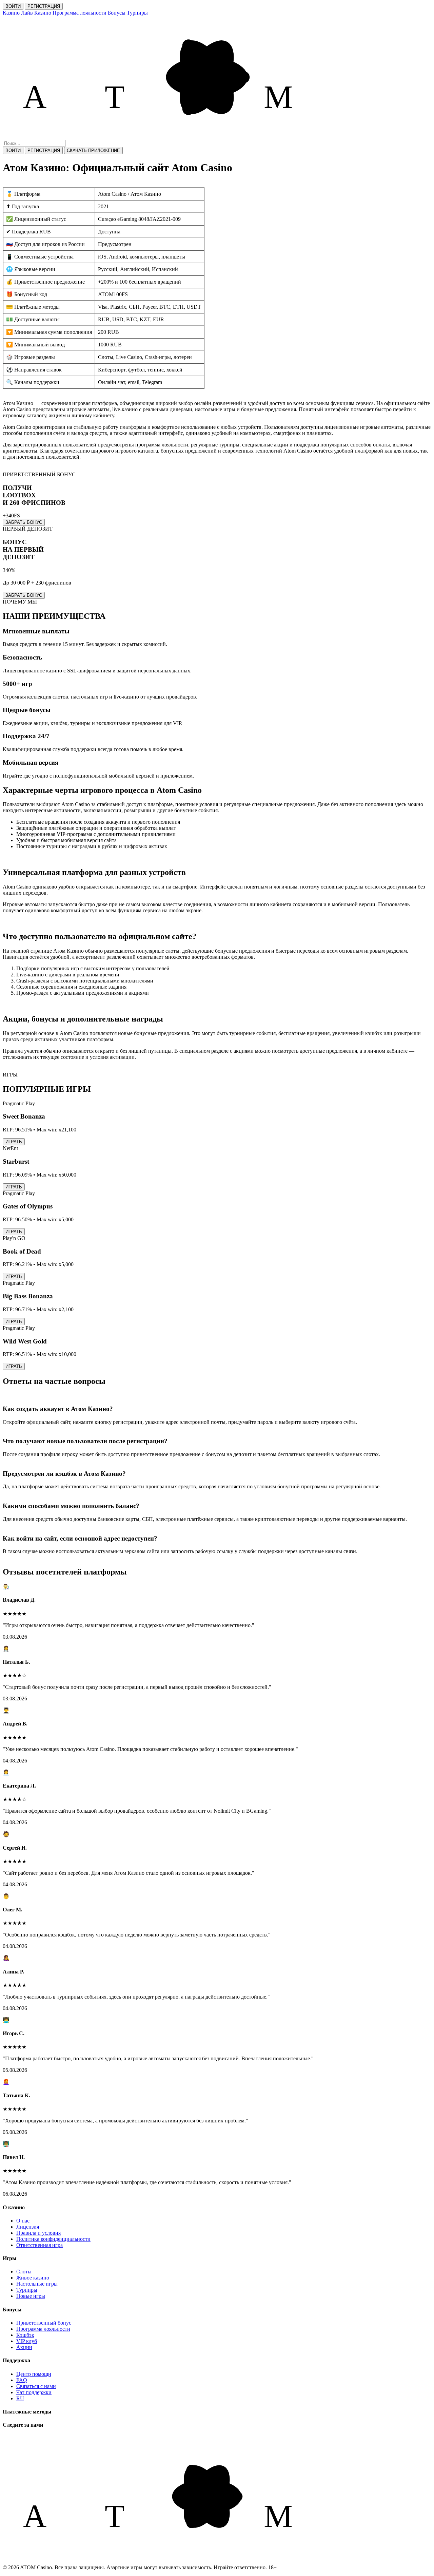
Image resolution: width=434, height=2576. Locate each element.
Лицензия (28, 2227)
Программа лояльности (43, 2329)
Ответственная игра (40, 2245)
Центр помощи (34, 2374)
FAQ (22, 2380)
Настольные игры (37, 2284)
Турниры (27, 2290)
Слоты (24, 2272)
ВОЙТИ (13, 6)
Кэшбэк (25, 2335)
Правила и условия (38, 2233)
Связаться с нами (36, 2386)
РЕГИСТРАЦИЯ (44, 6)
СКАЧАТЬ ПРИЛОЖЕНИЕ (93, 150)
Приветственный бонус (44, 2323)
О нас (23, 2221)
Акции (24, 2347)
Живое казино (33, 2278)
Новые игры (31, 2296)
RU (20, 2398)
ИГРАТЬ (14, 1142)
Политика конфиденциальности (53, 2239)
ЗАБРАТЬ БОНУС (24, 522)
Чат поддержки (34, 2392)
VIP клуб (27, 2341)
